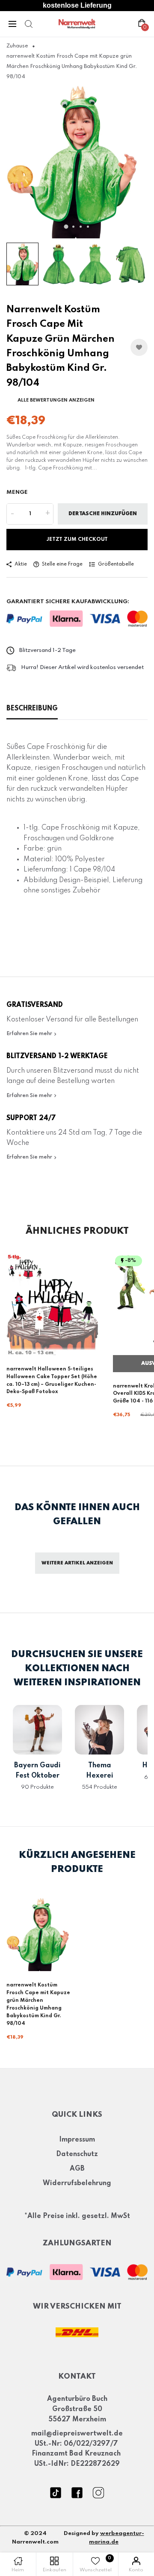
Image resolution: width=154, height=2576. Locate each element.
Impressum (77, 2140)
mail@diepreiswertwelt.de (77, 2434)
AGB (77, 2169)
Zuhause (17, 46)
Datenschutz (77, 2154)
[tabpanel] (77, 162)
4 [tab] (88, 227)
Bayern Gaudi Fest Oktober (37, 1771)
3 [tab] (81, 227)
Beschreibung (32, 709)
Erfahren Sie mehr (30, 1034)
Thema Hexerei (100, 1771)
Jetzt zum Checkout (77, 540)
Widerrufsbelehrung (77, 2183)
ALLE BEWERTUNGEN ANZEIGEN (56, 400)
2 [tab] (73, 227)
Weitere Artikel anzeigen (77, 1563)
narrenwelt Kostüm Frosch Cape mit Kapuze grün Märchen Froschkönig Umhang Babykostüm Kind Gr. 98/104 (38, 2004)
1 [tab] (66, 227)
